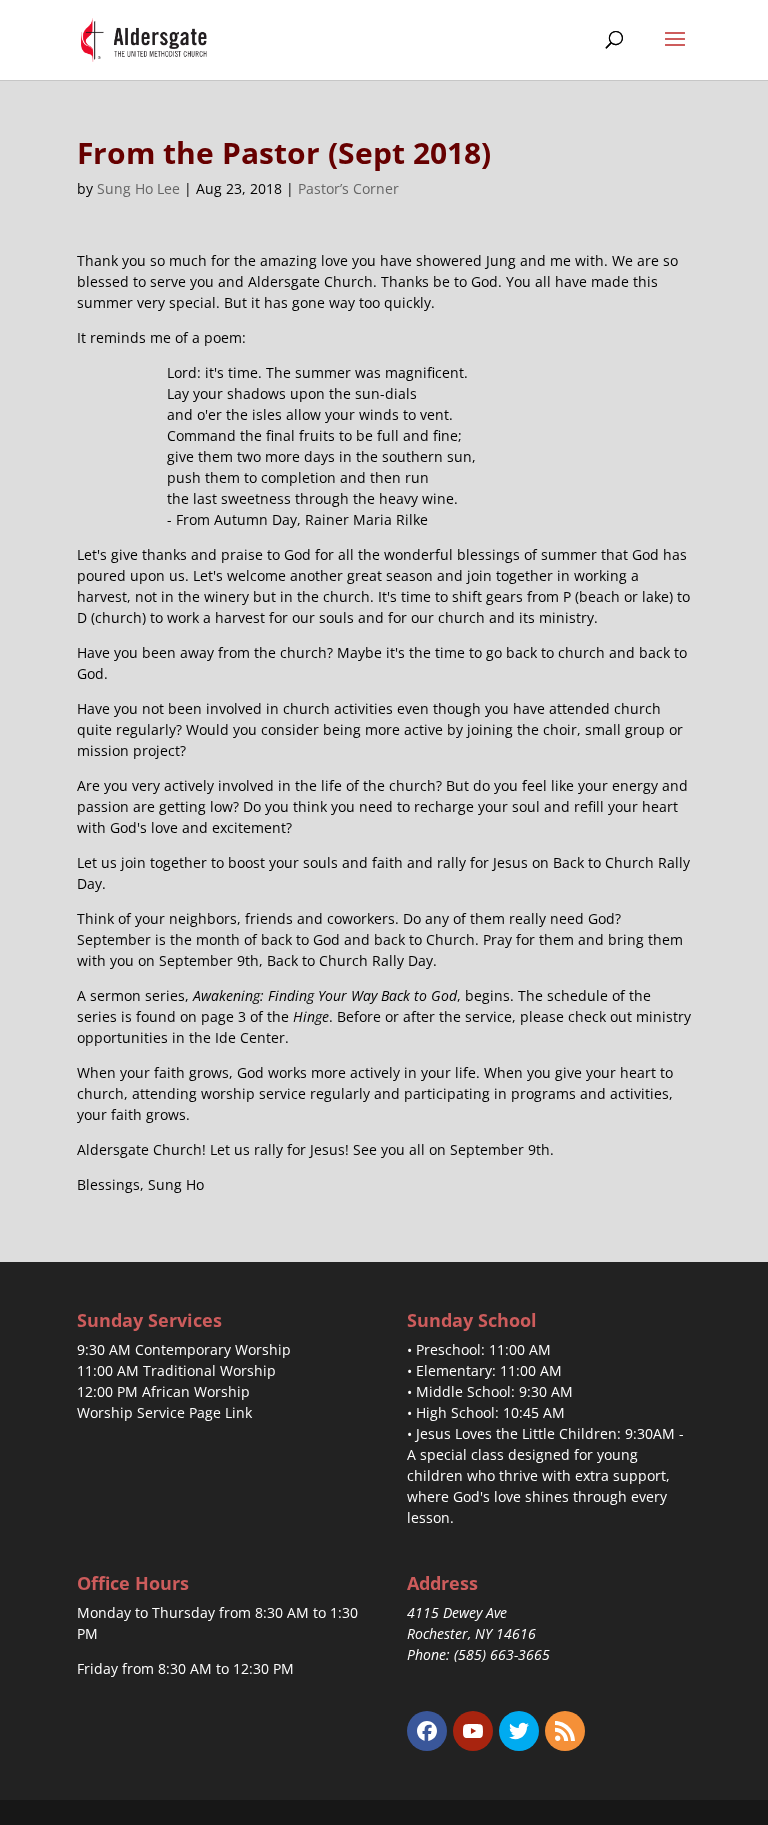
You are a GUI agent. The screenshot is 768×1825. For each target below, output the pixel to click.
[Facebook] (427, 1731)
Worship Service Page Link (164, 1412)
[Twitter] (519, 1731)
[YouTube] (473, 1731)
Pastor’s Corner (348, 188)
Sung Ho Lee (138, 188)
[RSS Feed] (565, 1731)
